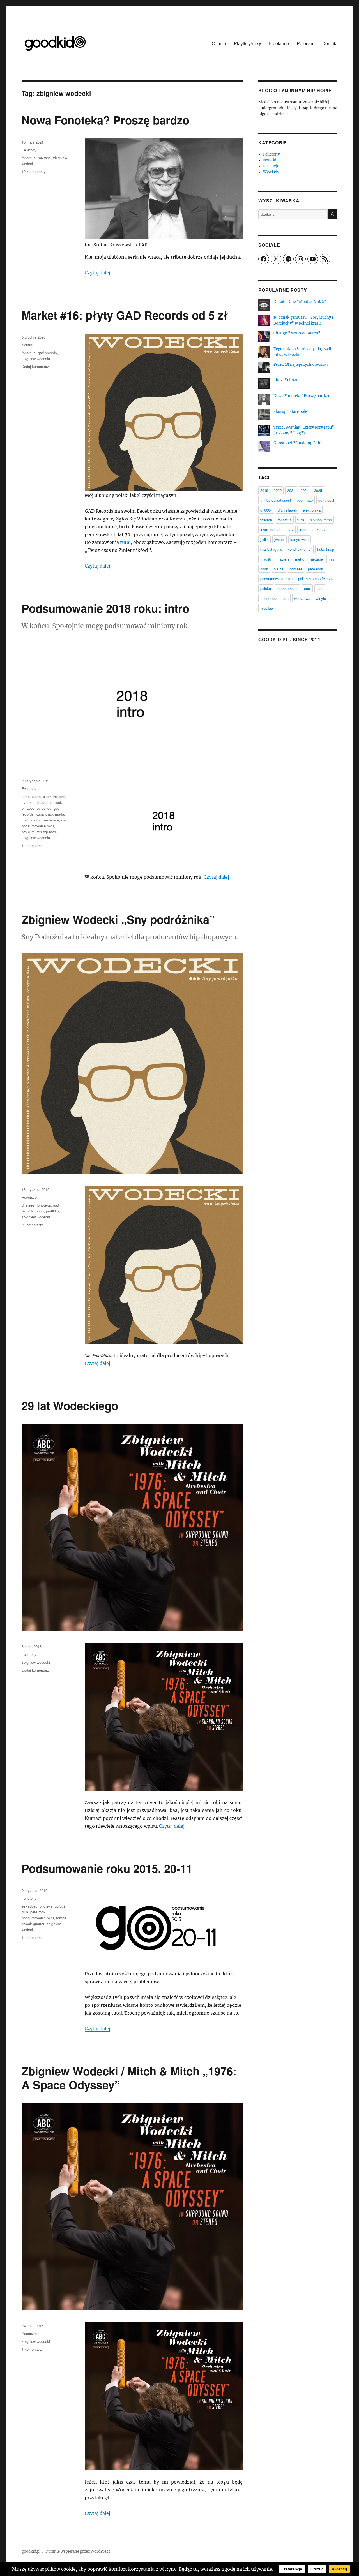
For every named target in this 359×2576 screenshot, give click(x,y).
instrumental (270, 530)
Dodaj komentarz (35, 366)
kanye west (300, 539)
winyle (321, 598)
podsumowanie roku (38, 826)
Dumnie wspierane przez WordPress (78, 2551)
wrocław (267, 608)
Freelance (279, 43)
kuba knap (44, 814)
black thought (54, 796)
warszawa (302, 598)
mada (59, 814)
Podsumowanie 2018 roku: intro (105, 608)
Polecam (306, 43)
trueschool (269, 598)
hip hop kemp (321, 520)
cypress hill (31, 802)
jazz (303, 530)
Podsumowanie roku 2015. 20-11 (107, 1868)
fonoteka (29, 158)
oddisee (296, 569)
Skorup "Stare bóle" (291, 412)
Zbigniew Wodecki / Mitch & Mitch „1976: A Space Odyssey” (129, 2078)
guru (58, 1906)
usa (286, 598)
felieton (266, 520)
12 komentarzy (34, 171)
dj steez (28, 1205)
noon (40, 1211)
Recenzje (29, 1197)
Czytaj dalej (97, 273)
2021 (291, 490)
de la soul (326, 500)
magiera (283, 559)
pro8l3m (28, 832)
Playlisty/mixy (248, 43)
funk (301, 520)
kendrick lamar (300, 549)
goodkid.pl (31, 2551)
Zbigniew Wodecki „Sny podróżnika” (118, 919)
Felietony (29, 150)
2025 (318, 490)
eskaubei (29, 1906)
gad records (47, 353)
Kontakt (330, 43)
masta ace (50, 820)
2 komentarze (33, 1225)
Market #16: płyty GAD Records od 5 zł (125, 315)
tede (320, 588)
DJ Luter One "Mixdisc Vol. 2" (300, 302)
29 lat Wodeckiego (70, 1405)
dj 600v (266, 510)
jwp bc (279, 539)
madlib (266, 559)
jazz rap (318, 530)
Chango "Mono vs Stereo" (297, 333)
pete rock (38, 1912)
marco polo (31, 820)
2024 (305, 490)
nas (64, 820)
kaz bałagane (271, 549)
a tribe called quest (276, 500)
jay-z (290, 530)
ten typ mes (46, 832)
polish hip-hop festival (316, 579)
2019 (264, 490)
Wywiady (271, 172)
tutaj (125, 542)
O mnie (219, 43)
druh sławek (52, 802)
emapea (28, 808)
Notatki (27, 345)
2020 (278, 490)
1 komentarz (32, 845)
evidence (44, 808)
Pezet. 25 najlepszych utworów (301, 364)
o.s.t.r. (279, 569)
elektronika (312, 510)
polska (266, 588)
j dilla (264, 539)
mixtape (44, 158)
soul (307, 588)
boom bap (305, 500)
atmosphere (31, 796)
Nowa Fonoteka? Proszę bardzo (105, 120)
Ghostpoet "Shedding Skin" (299, 443)
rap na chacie (287, 588)
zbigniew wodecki (36, 359)
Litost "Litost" (286, 380)
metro (300, 559)
